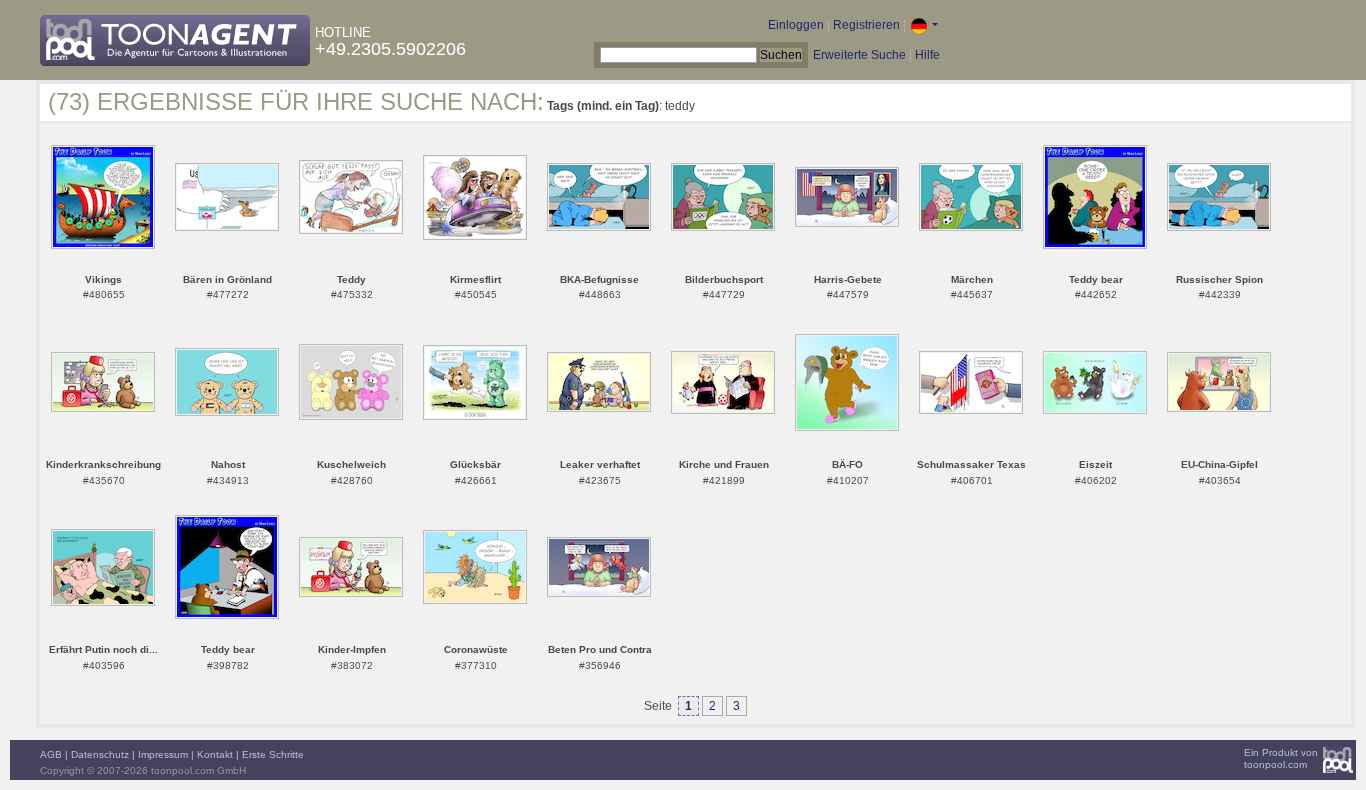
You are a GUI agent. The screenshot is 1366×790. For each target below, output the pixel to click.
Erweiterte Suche (859, 55)
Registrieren (866, 25)
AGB (51, 754)
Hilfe (927, 55)
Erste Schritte (273, 754)
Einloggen (796, 25)
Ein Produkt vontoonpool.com (1281, 758)
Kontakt (215, 754)
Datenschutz (100, 754)
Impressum (163, 754)
